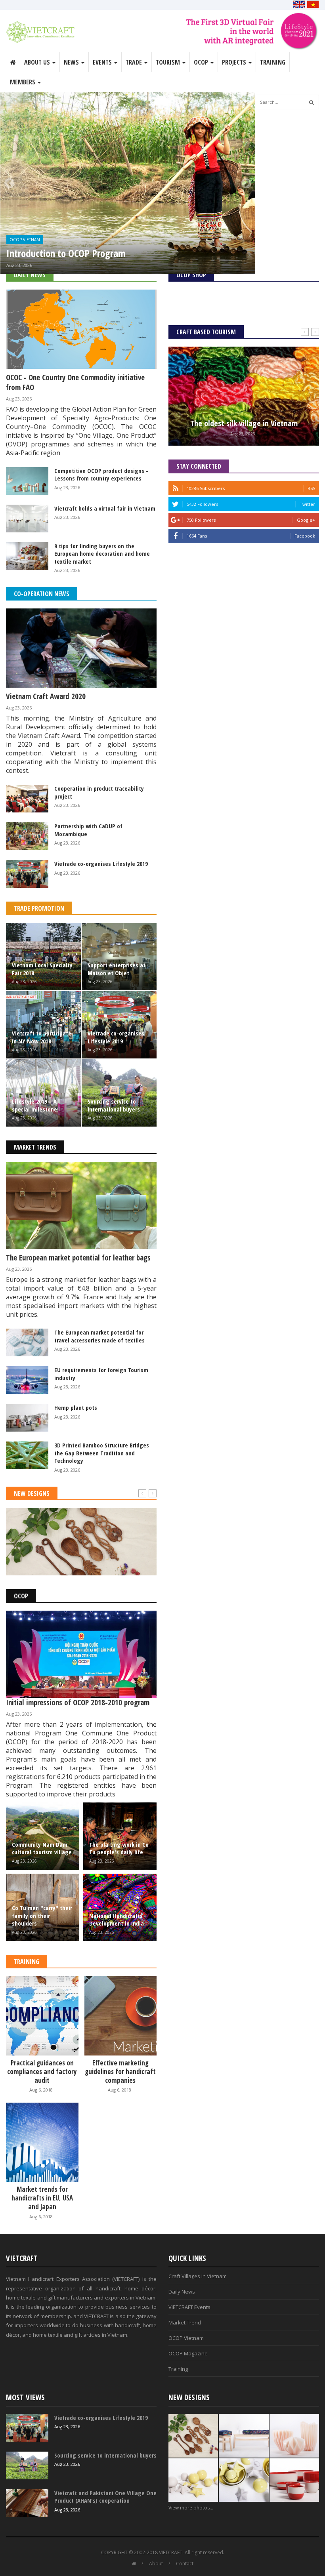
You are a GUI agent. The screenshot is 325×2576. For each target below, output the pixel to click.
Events (103, 62)
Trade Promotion (39, 908)
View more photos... (191, 2508)
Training (273, 62)
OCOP (21, 1596)
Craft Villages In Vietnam (198, 2276)
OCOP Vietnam (25, 240)
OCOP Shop (191, 275)
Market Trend (185, 2322)
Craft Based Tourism (206, 332)
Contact (185, 2564)
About (156, 2564)
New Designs (32, 1493)
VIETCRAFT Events (189, 2307)
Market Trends (35, 1147)
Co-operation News (42, 594)
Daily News (30, 275)
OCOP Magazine (188, 2353)
